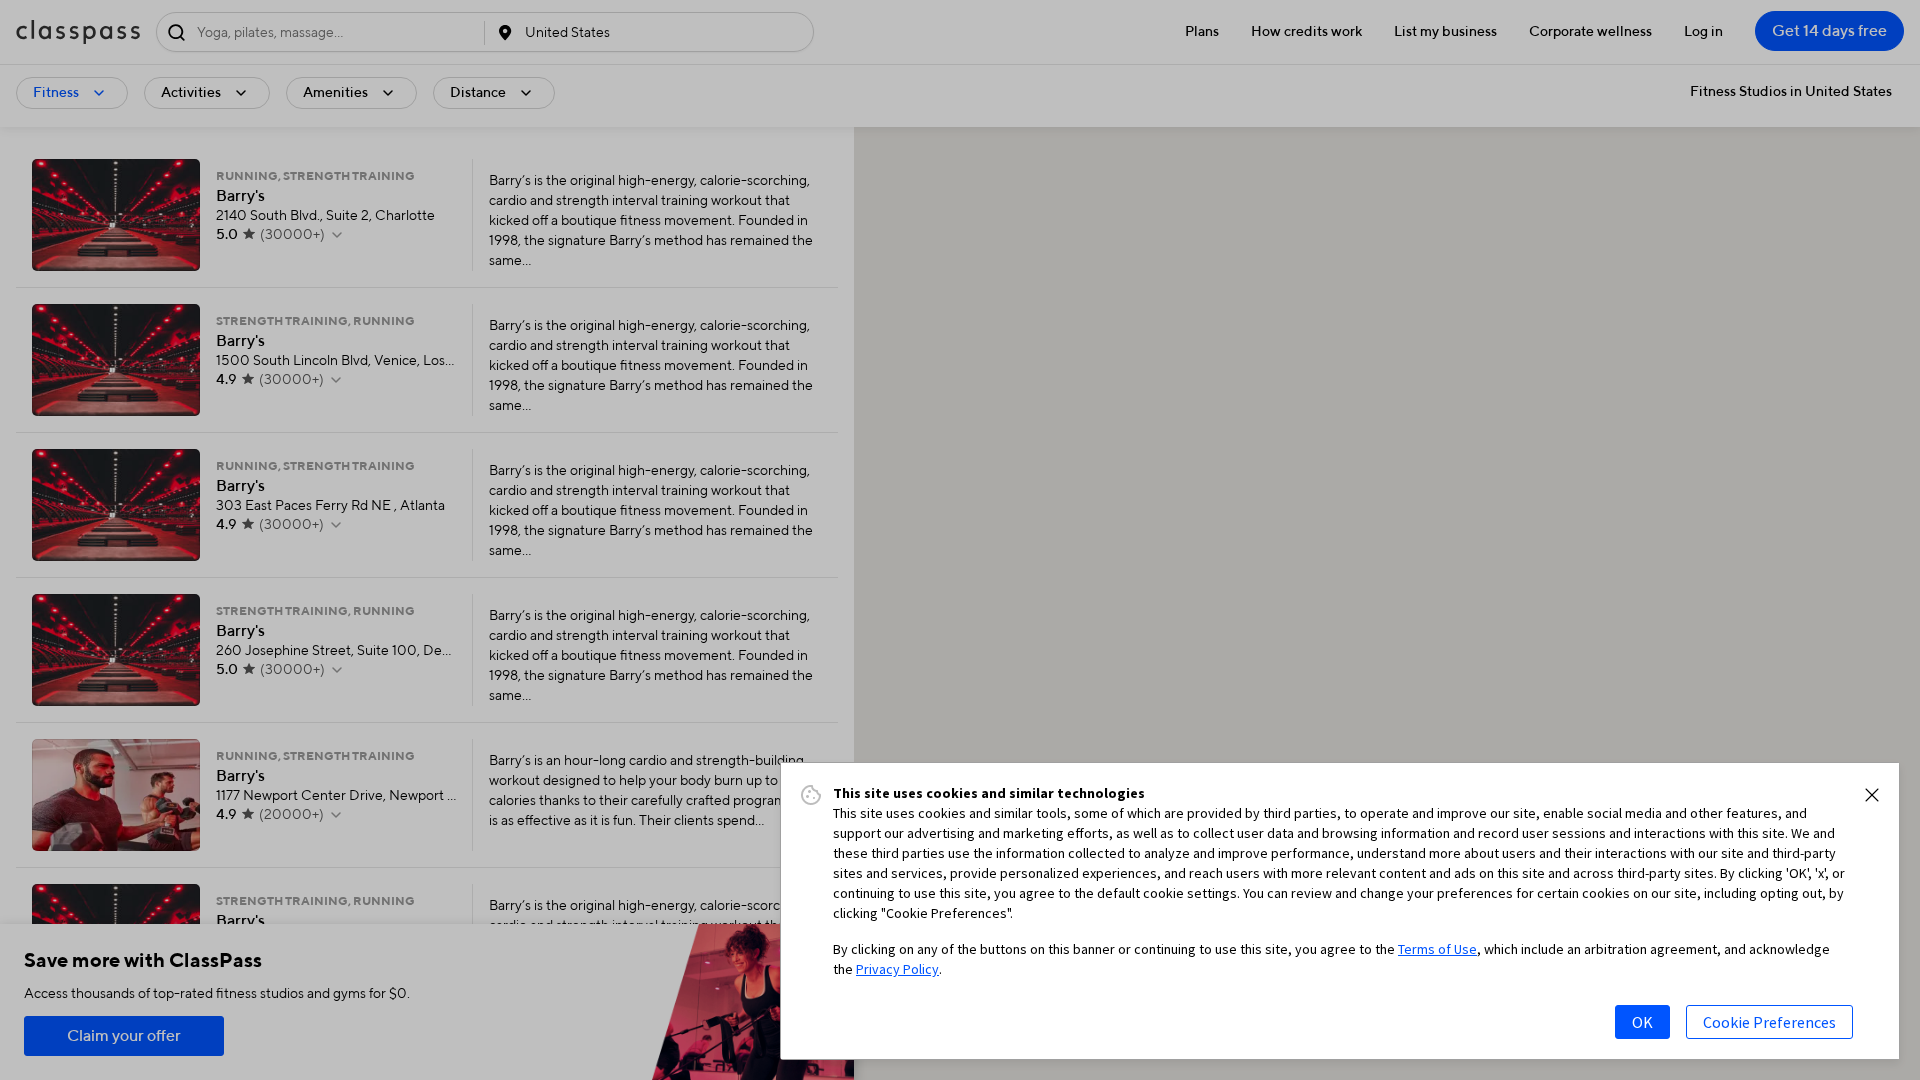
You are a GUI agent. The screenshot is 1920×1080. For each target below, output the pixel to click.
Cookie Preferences (1769, 1022)
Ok (1642, 1022)
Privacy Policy (897, 969)
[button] (1872, 795)
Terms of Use (1437, 949)
